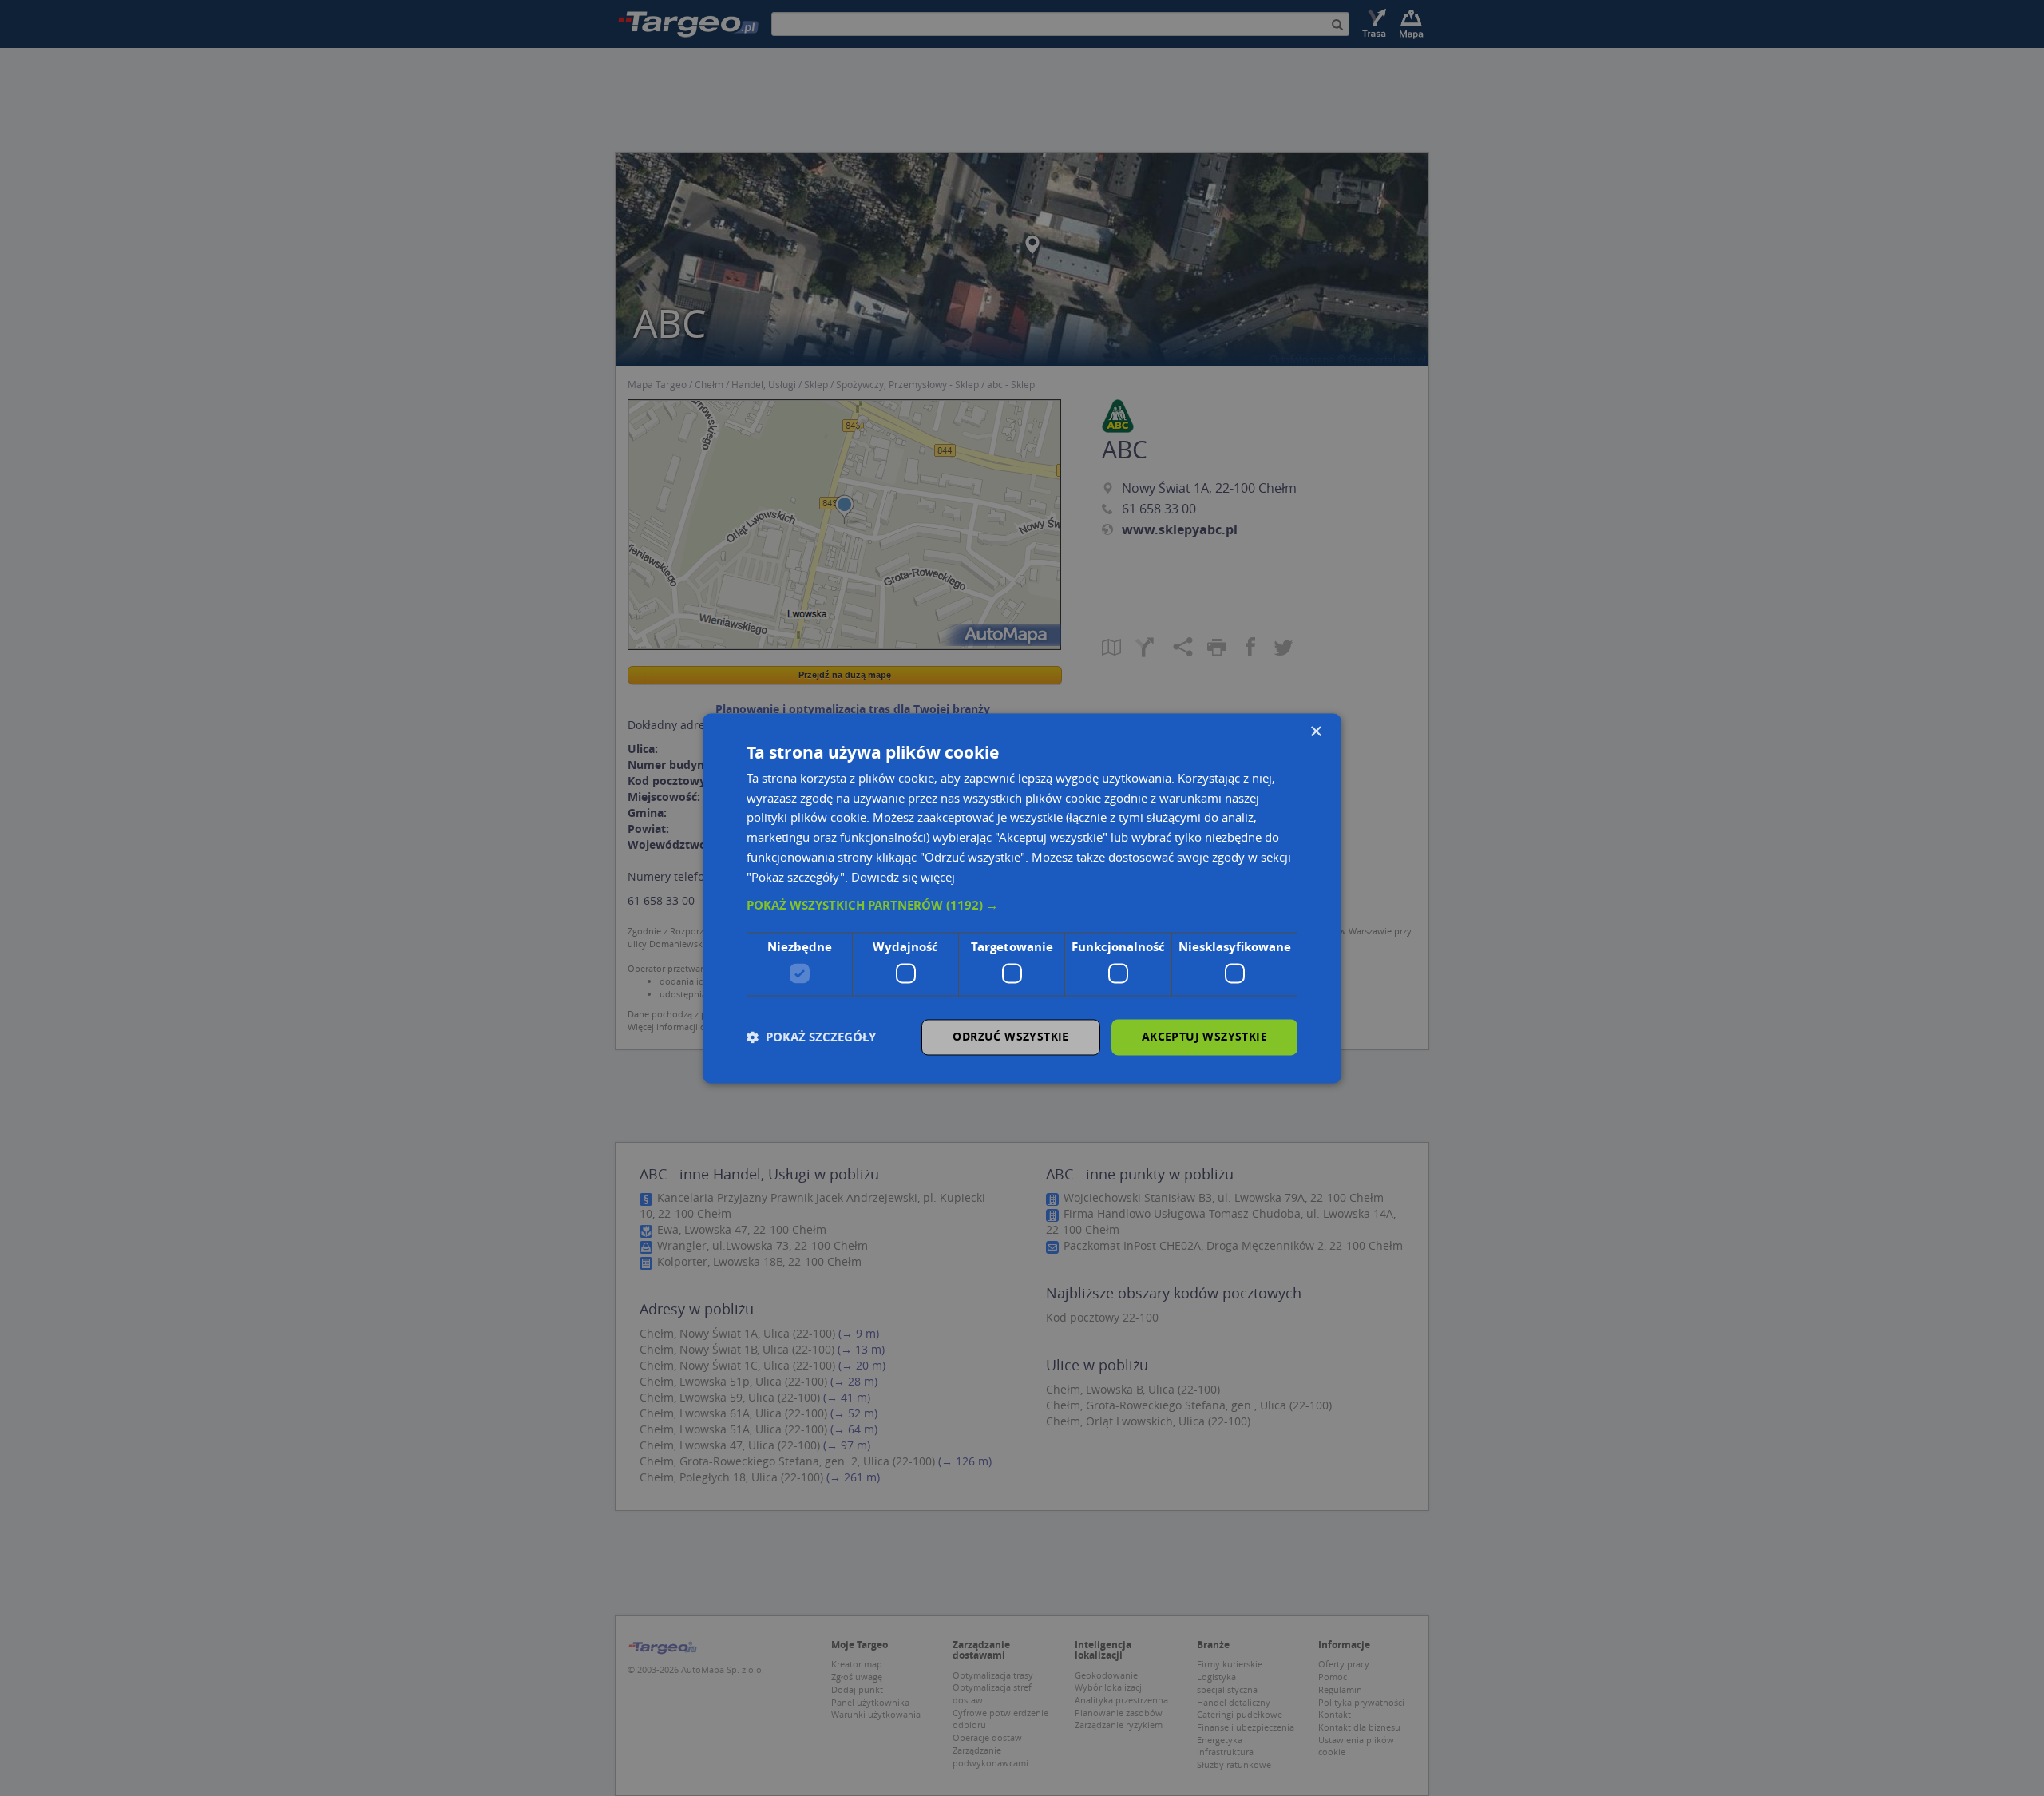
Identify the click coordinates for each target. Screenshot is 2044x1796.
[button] (1022, 906)
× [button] (1315, 732)
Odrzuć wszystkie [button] (1010, 1036)
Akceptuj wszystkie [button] (1204, 1036)
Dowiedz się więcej (903, 877)
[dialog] (1022, 898)
